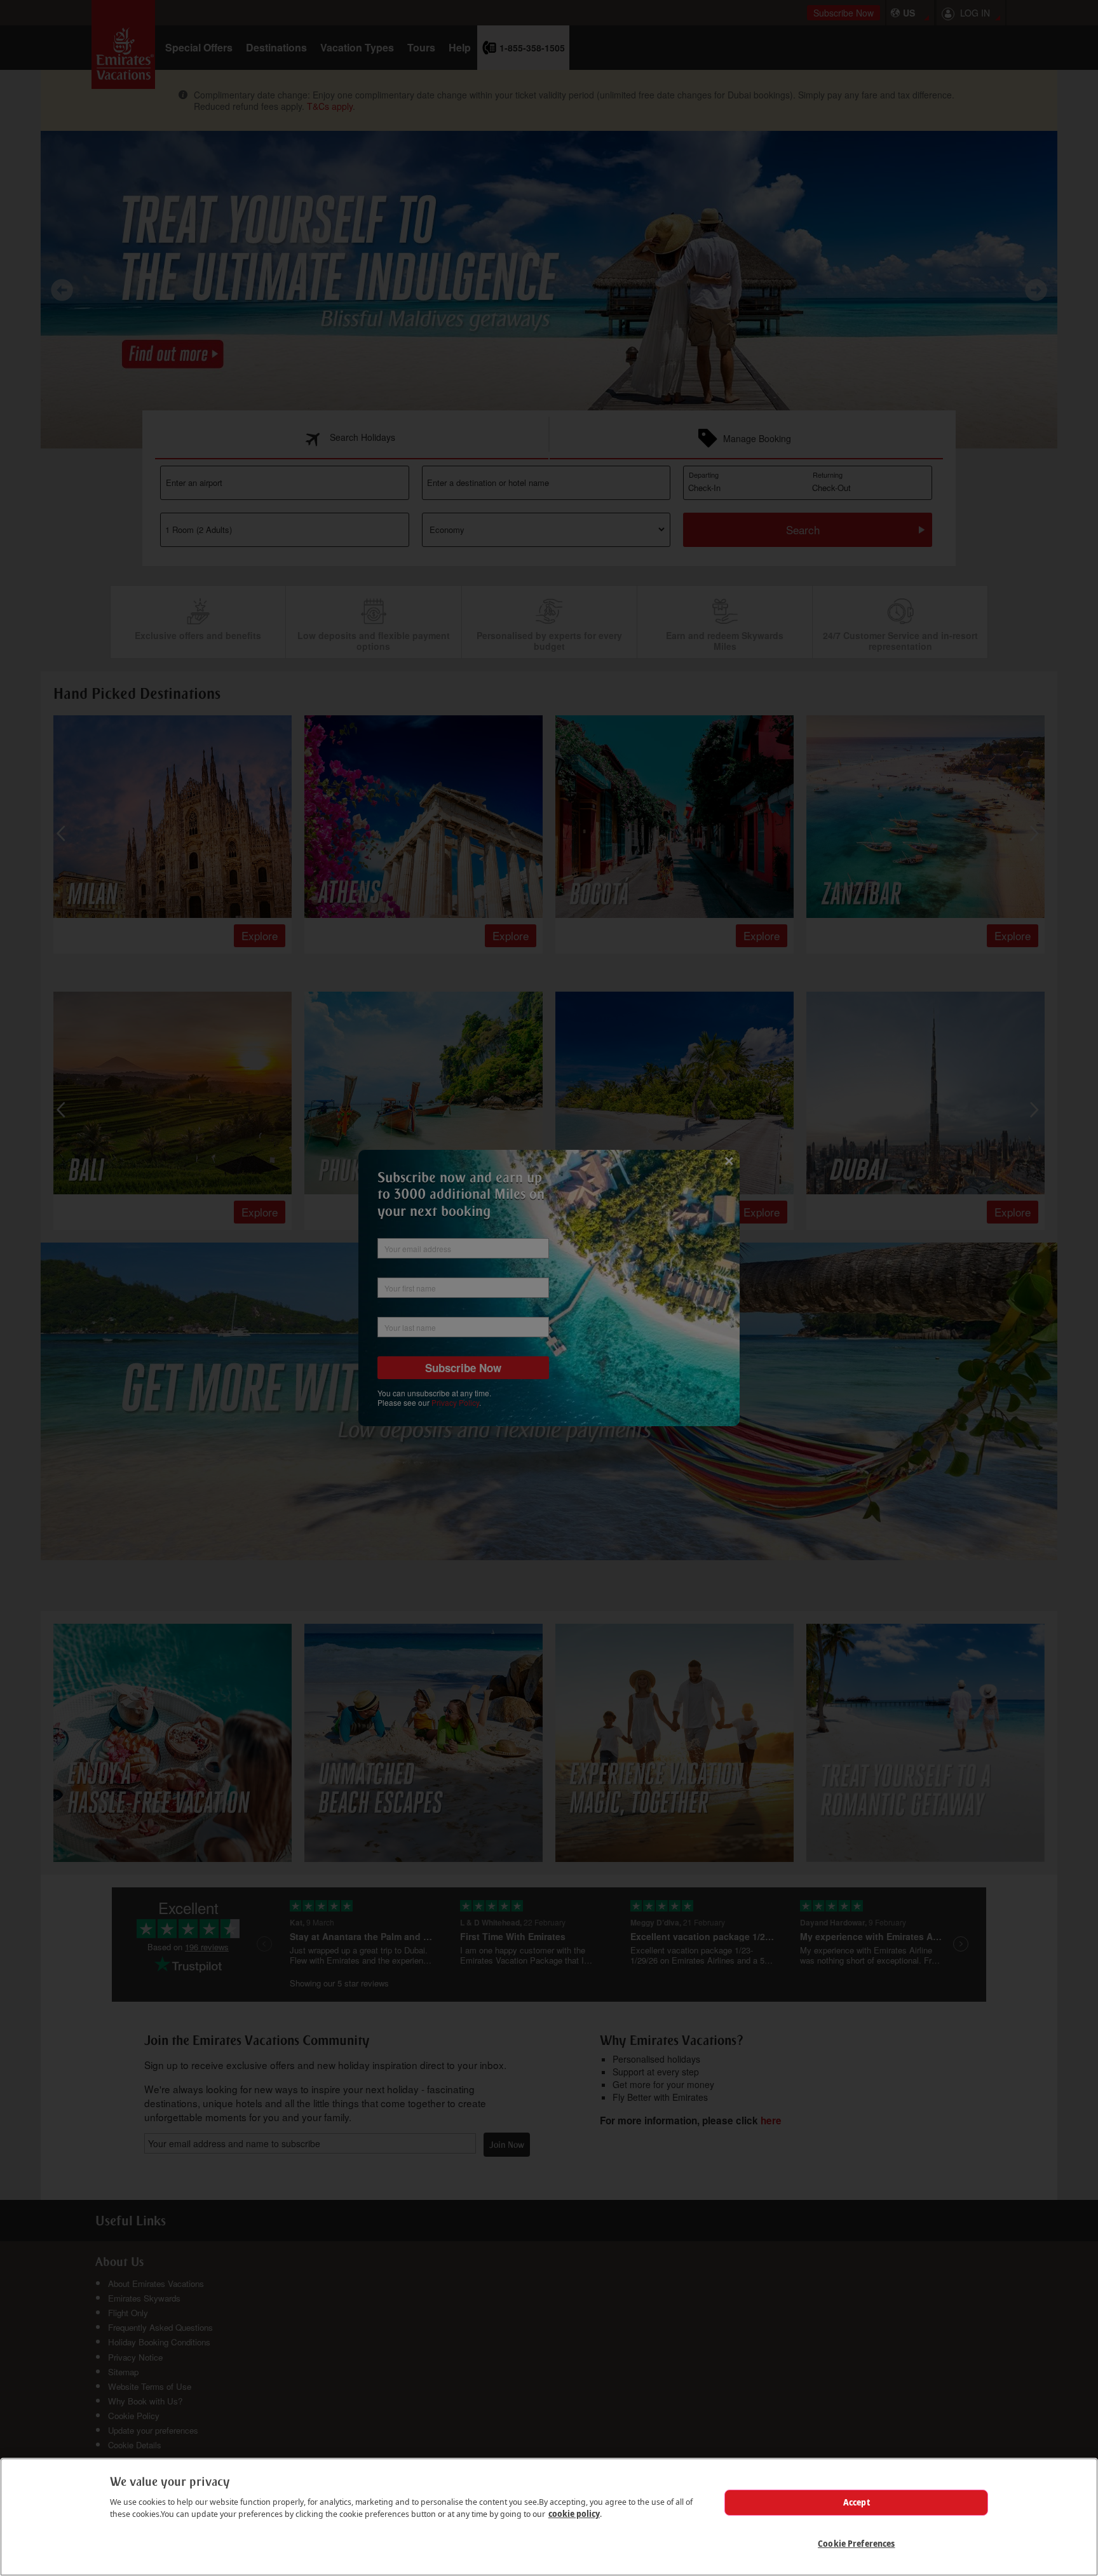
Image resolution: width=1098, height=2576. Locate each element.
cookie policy (574, 2514)
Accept (857, 2502)
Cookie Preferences (856, 2544)
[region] (549, 2517)
